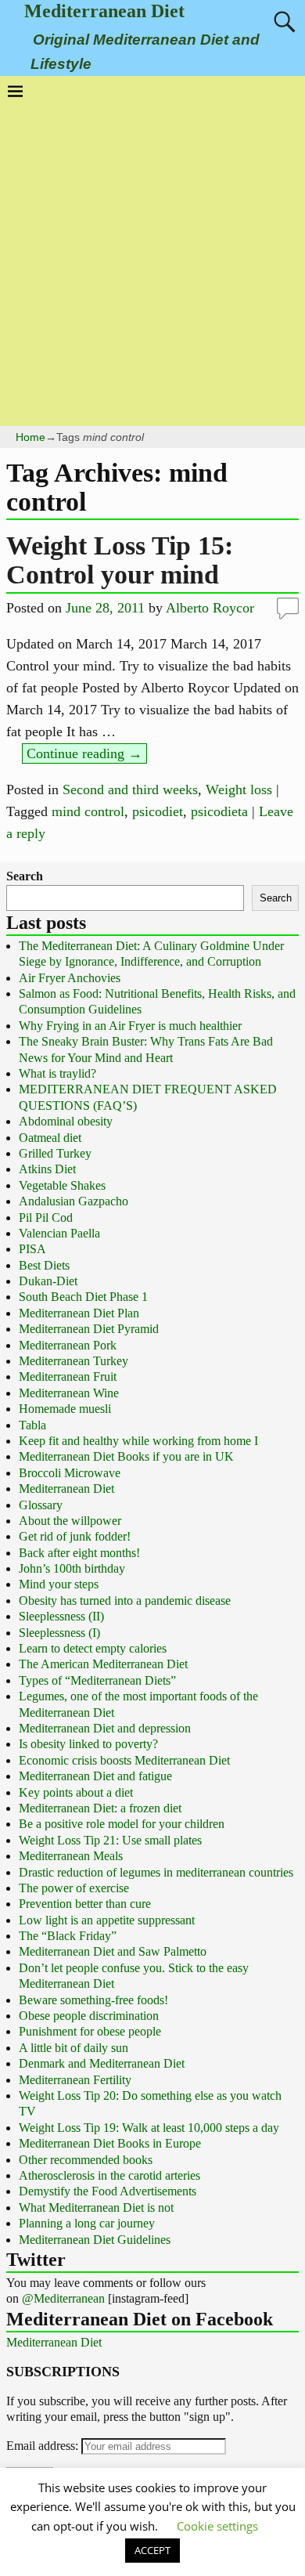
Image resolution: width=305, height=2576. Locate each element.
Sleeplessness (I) (59, 1633)
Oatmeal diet (50, 1138)
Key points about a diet (76, 1792)
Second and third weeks (130, 789)
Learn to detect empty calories (93, 1648)
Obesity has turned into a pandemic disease (125, 1601)
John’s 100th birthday (72, 1568)
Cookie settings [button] (217, 2526)
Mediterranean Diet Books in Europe (110, 2143)
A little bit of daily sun (74, 2048)
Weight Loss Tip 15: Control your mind (120, 560)
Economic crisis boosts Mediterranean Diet (124, 1760)
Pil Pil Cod (46, 1218)
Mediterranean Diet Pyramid (89, 1329)
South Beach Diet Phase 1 (83, 1297)
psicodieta (219, 811)
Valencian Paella (59, 1233)
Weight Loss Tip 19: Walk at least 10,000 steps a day (149, 2128)
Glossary (41, 1505)
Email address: (44, 2446)
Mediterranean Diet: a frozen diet (100, 1808)
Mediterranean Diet (104, 11)
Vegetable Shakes (62, 1185)
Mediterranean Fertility (75, 2080)
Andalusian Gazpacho (74, 1201)
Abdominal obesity (66, 1121)
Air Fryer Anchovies (70, 978)
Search (25, 876)
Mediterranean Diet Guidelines (95, 2240)
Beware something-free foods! (93, 2000)
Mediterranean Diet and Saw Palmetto (113, 1951)
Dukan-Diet (48, 1281)
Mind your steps (59, 1584)
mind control (88, 811)
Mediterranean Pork (68, 1345)
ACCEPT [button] (152, 2550)
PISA (32, 1249)
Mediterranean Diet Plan (79, 1313)
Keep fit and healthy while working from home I (138, 1441)
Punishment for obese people (90, 2031)
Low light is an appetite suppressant (107, 1920)
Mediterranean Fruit (68, 1377)
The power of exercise (74, 1888)
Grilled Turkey (55, 1153)
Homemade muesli (65, 1409)
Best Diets (44, 1265)
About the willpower (70, 1521)
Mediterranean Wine (69, 1393)
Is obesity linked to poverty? (88, 1744)
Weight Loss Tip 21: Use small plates (110, 1840)
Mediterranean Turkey (74, 1361)
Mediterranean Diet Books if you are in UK (126, 1456)
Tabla (32, 1425)
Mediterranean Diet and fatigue (95, 1776)
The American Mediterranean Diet (103, 1664)
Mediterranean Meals (71, 1856)
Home (30, 437)
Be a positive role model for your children (122, 1824)
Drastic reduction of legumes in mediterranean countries (156, 1872)
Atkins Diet (47, 1169)
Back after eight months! (79, 1553)
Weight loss (239, 789)
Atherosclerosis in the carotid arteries (109, 2175)
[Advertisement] (152, 259)
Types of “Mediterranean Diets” (97, 1680)
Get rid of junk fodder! (75, 1536)
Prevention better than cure (85, 1904)
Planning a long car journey (87, 2223)
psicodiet (158, 811)
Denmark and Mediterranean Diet (102, 2063)
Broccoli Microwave (70, 1473)
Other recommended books (86, 2160)
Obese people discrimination (89, 2016)
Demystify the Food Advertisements (108, 2191)
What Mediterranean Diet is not (96, 2207)
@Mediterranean (63, 2298)
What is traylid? (57, 1073)
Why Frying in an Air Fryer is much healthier (130, 1026)
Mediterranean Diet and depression (105, 1728)
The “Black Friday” (68, 1936)
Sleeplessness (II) (61, 1616)
